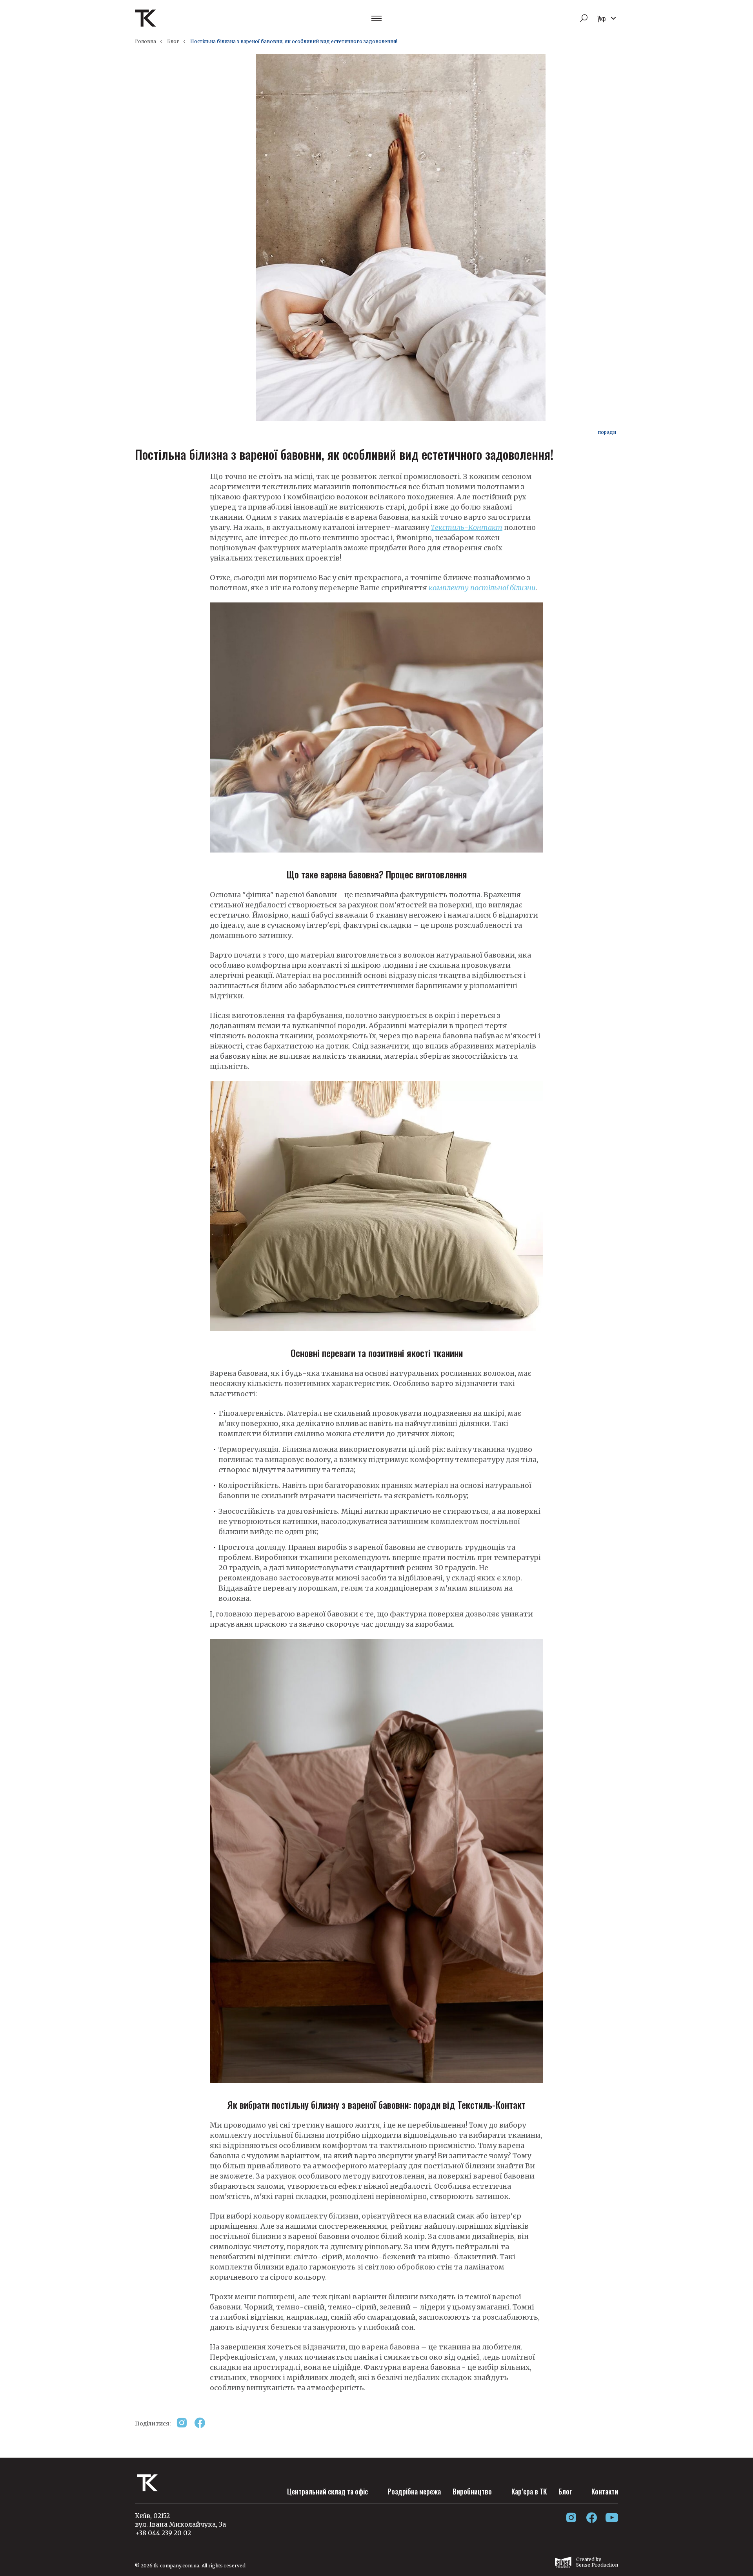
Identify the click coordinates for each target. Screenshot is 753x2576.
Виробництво (472, 2491)
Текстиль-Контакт (467, 527)
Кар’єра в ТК (529, 2491)
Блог (173, 41)
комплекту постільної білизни (482, 588)
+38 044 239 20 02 (163, 2533)
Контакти (605, 2491)
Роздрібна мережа (414, 2491)
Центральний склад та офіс (327, 2491)
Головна (146, 41)
